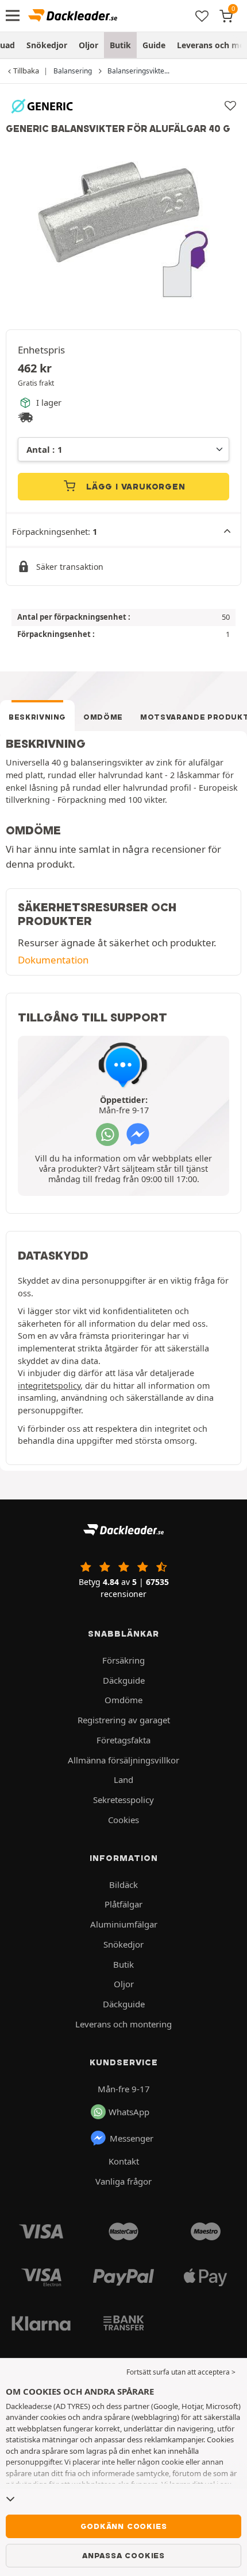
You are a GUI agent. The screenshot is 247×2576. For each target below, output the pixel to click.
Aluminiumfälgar (124, 1924)
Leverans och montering (123, 2024)
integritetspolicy (49, 1386)
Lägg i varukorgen (134, 487)
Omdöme (103, 717)
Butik (120, 45)
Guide (154, 45)
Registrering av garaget (124, 1720)
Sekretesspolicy (123, 1800)
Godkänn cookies (124, 2526)
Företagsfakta (123, 1740)
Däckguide (124, 1680)
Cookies (123, 1820)
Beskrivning (37, 717)
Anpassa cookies (123, 2555)
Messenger (132, 2138)
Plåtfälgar (123, 1904)
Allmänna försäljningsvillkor (123, 1760)
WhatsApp (129, 2112)
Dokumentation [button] (53, 960)
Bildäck (123, 1885)
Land (123, 1780)
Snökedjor (47, 45)
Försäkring (123, 1660)
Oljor (88, 45)
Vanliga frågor (123, 2181)
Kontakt (124, 2161)
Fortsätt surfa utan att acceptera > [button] (181, 2372)
